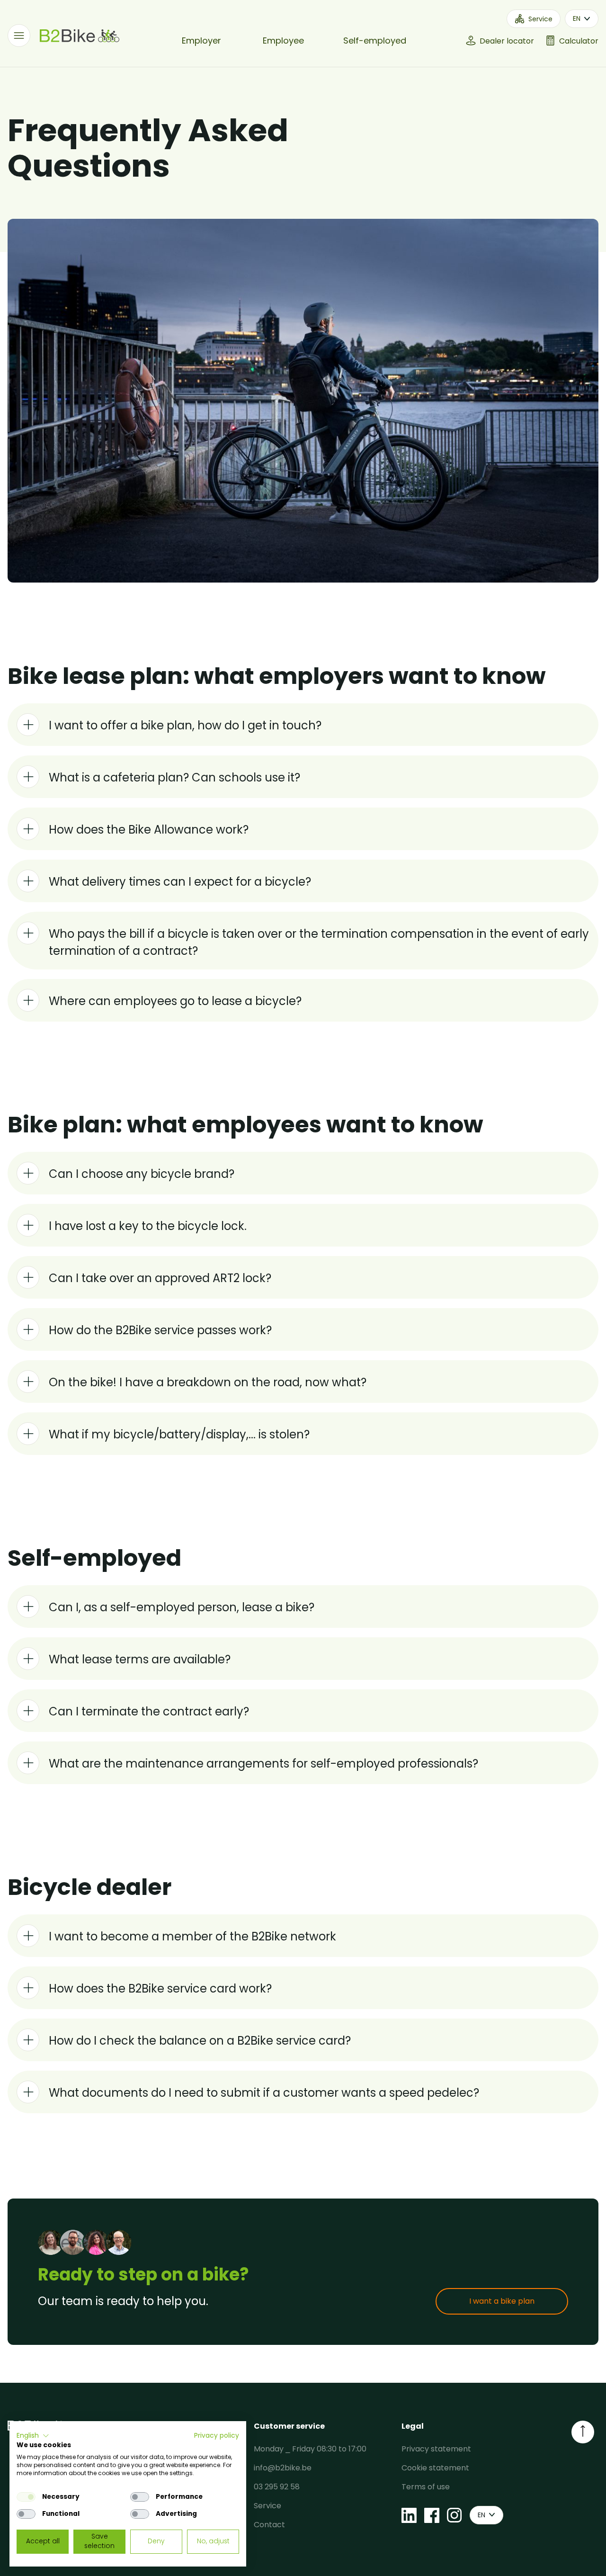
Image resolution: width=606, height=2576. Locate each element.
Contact (269, 2525)
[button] (33, 2436)
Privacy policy (217, 2436)
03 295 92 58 (277, 2487)
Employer (201, 40)
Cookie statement (435, 2468)
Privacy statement (436, 2449)
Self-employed (375, 40)
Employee (283, 40)
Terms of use (426, 2487)
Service (267, 2506)
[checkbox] (26, 2497)
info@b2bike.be (283, 2468)
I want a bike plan (502, 2301)
